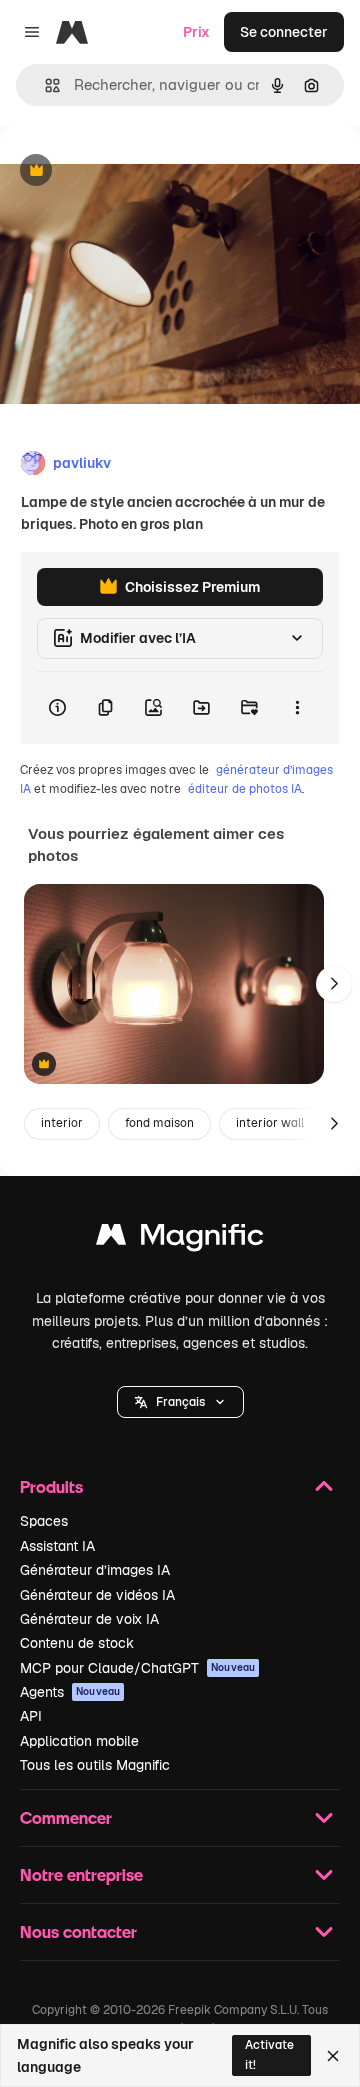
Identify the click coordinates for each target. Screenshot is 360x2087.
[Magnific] (180, 1239)
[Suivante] (334, 984)
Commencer (66, 1817)
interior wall (270, 1123)
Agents (70, 1692)
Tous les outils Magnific (95, 1765)
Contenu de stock (77, 1643)
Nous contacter (78, 1931)
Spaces (44, 1521)
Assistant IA (57, 1546)
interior (62, 1123)
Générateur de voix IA (89, 1619)
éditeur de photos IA (245, 789)
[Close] (333, 2056)
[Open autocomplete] (44, 85)
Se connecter (284, 32)
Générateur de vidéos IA (97, 1595)
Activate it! (269, 2054)
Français (180, 1402)
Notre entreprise (81, 1874)
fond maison (159, 1123)
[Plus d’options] (297, 708)
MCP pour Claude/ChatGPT (137, 1668)
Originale (132, 171)
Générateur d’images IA (95, 1570)
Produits (51, 1486)
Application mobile (79, 1741)
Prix (196, 32)
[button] (180, 1402)
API (31, 1716)
